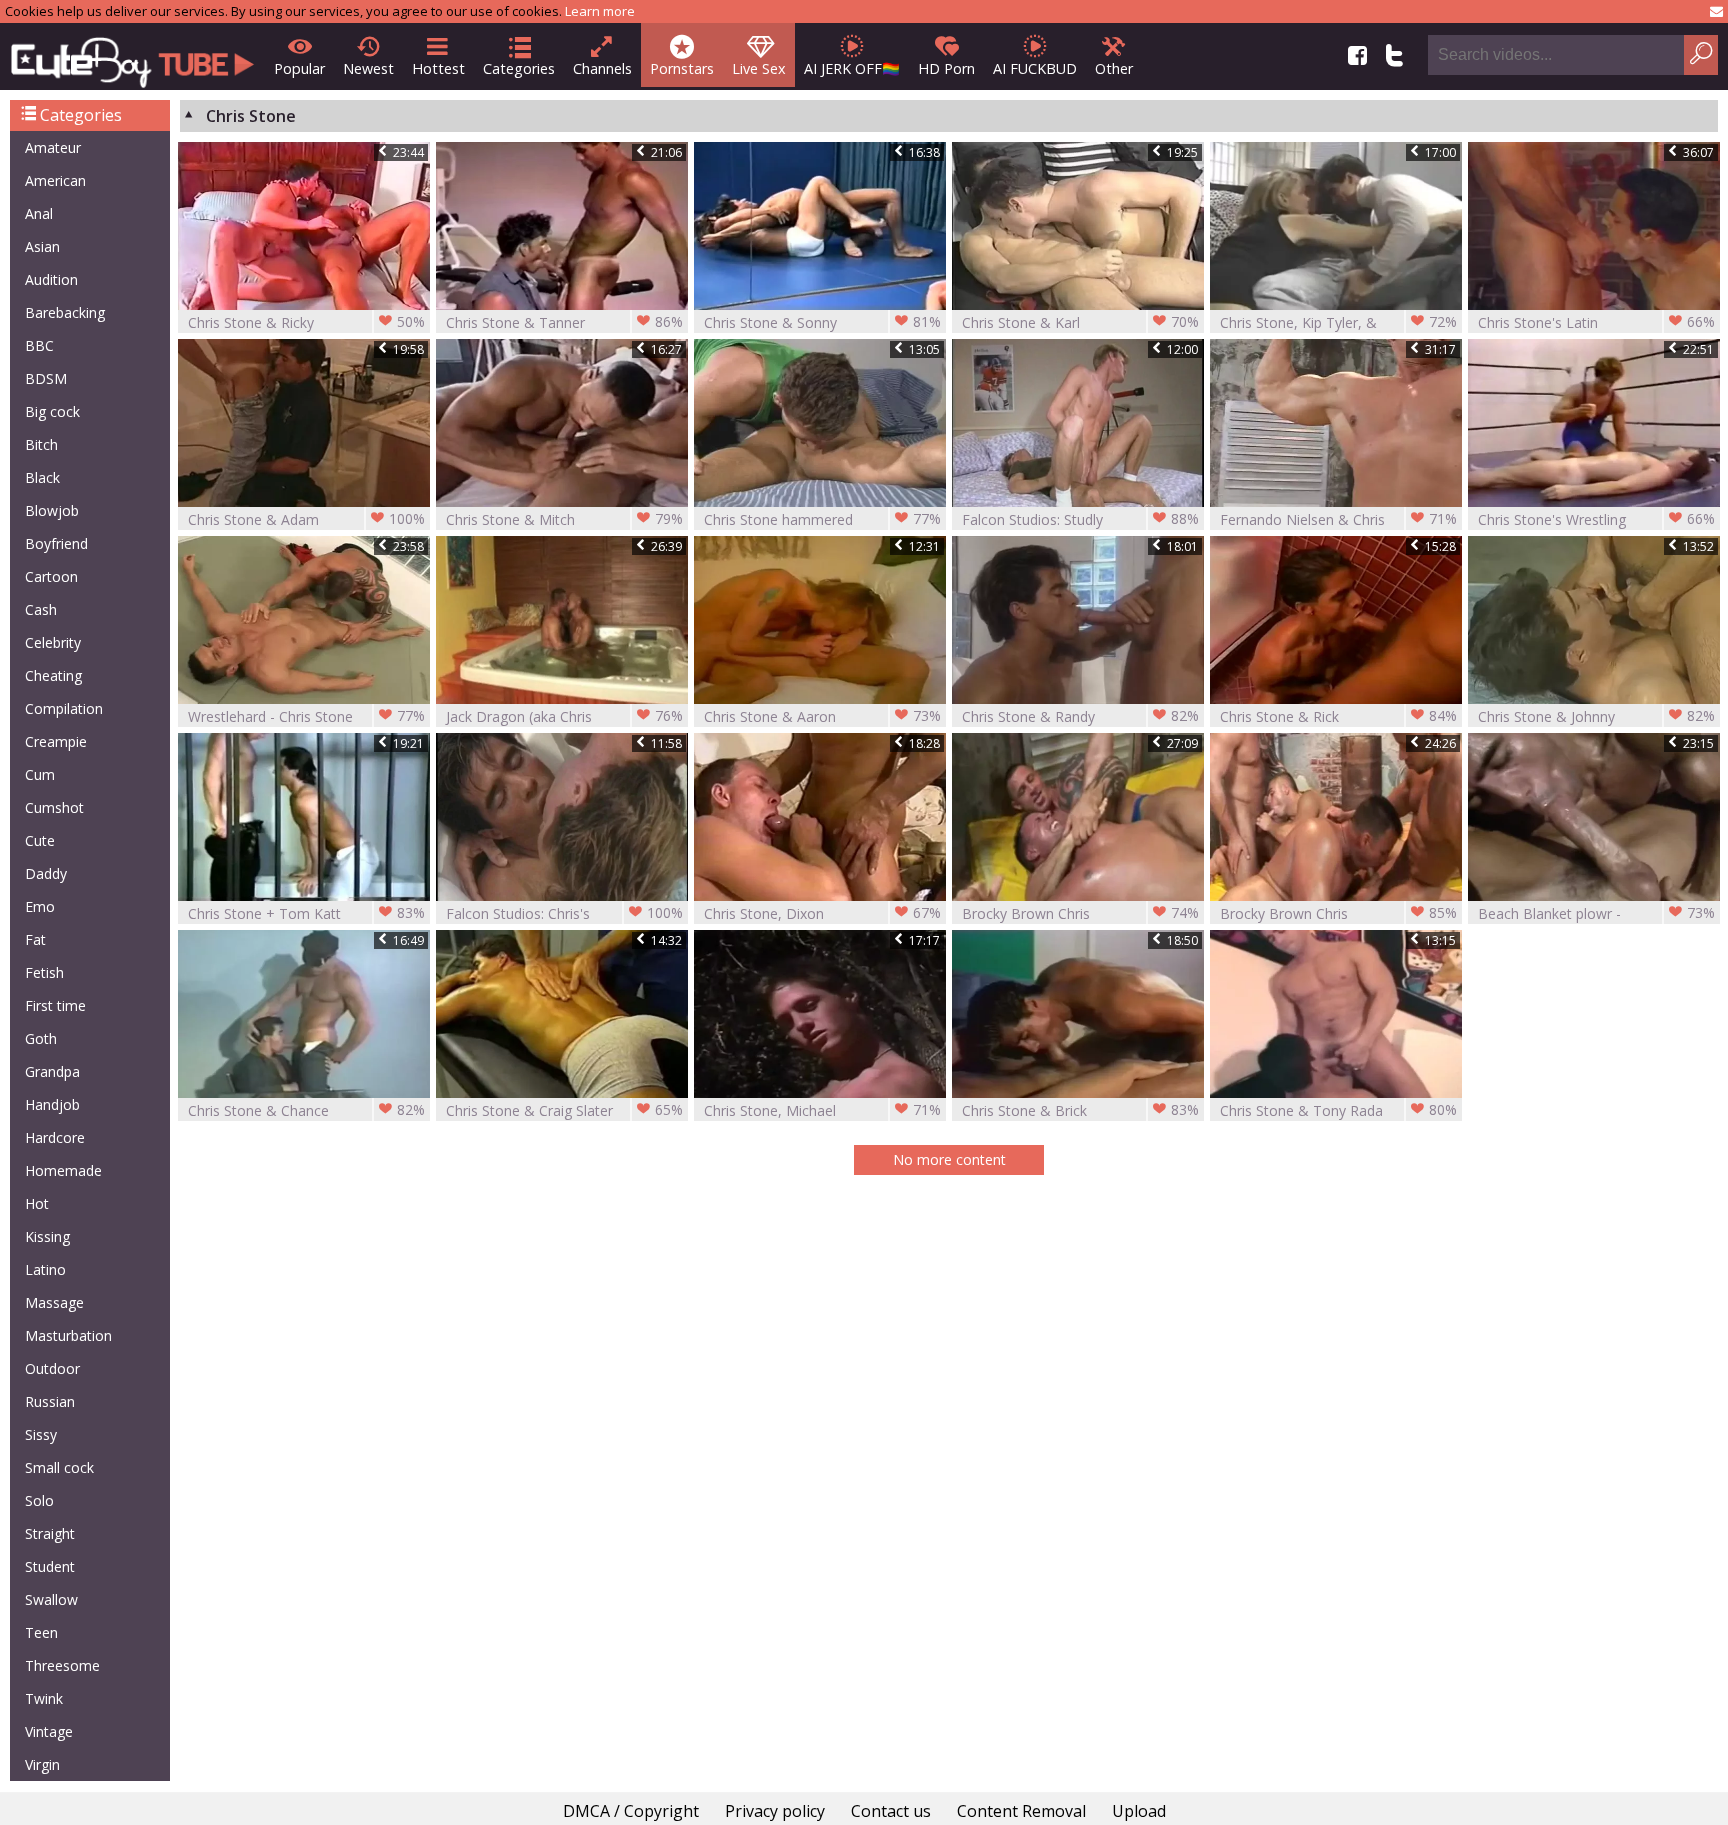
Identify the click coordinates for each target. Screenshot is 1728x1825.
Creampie (56, 741)
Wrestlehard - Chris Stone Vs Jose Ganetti (306, 716)
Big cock (52, 411)
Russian (50, 1401)
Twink (44, 1698)
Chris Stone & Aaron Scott (822, 716)
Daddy (46, 873)
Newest (368, 68)
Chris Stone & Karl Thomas (1080, 322)
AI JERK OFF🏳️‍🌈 (852, 68)
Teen (41, 1632)
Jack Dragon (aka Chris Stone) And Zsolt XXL (564, 716)
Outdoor (52, 1368)
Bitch (41, 444)
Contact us (891, 1811)
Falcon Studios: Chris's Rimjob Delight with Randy (564, 913)
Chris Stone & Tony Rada (1338, 1110)
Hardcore (55, 1137)
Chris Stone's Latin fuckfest (1596, 322)
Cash (41, 609)
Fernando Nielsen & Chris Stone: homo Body (1338, 519)
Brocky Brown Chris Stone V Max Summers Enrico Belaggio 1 (1080, 913)
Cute (40, 840)
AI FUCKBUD (1035, 68)
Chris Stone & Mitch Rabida (564, 519)
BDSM (46, 378)
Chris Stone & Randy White (1080, 716)
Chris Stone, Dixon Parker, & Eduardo (822, 913)
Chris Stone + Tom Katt (306, 913)
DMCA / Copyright (631, 1811)
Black (42, 477)
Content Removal (1021, 1811)
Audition (51, 279)
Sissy (41, 1434)
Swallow (51, 1599)
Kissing (47, 1236)
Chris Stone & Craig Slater (564, 1110)
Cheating (53, 675)
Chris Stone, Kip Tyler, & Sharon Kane (1338, 322)
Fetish (44, 972)
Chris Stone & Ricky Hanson (306, 322)
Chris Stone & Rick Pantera (1338, 716)
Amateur (53, 147)
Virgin (42, 1764)
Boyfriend (56, 543)
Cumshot (54, 807)
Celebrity (53, 642)
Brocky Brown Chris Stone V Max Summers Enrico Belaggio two (1338, 913)
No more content (949, 1159)
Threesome (62, 1665)
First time (55, 1005)
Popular (299, 68)
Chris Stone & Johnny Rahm (1596, 716)
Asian (42, 246)
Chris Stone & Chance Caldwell (306, 1110)
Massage (54, 1302)
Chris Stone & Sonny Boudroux (822, 322)
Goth (41, 1038)
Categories (519, 68)
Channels (602, 68)
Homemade (63, 1170)
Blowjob (52, 510)
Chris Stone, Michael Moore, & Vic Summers (822, 1110)
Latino (45, 1269)
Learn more (600, 11)
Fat (35, 939)
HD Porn (946, 68)
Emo (40, 906)
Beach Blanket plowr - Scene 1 (1596, 913)
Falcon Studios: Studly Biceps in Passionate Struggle (1080, 519)
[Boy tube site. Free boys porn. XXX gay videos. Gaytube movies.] (132, 56)
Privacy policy (775, 1811)
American (55, 180)
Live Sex (759, 68)
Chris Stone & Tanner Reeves (564, 322)
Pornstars (682, 68)
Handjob (52, 1104)
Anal (39, 213)
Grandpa (52, 1071)
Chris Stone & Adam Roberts (306, 519)
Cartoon (51, 576)
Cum (40, 774)
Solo (39, 1500)
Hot (37, 1203)
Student (50, 1566)
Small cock (59, 1467)
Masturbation (68, 1335)
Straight (50, 1533)
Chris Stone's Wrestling (1596, 519)
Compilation (64, 708)
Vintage (49, 1731)
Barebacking (65, 312)
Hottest (438, 68)
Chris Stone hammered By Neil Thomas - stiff (822, 519)
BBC (39, 345)
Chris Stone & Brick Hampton (1080, 1110)
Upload (1139, 1811)
